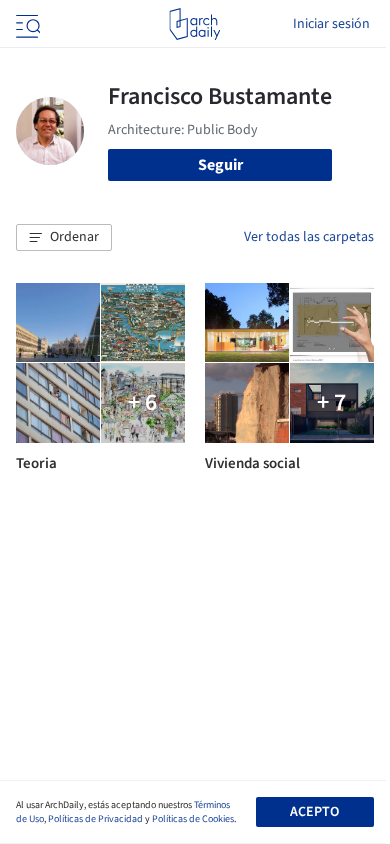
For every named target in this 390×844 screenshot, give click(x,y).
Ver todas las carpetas (309, 237)
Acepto (314, 812)
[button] (64, 238)
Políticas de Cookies (193, 819)
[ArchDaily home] (194, 24)
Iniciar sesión (331, 24)
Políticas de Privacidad (95, 819)
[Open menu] (26, 24)
